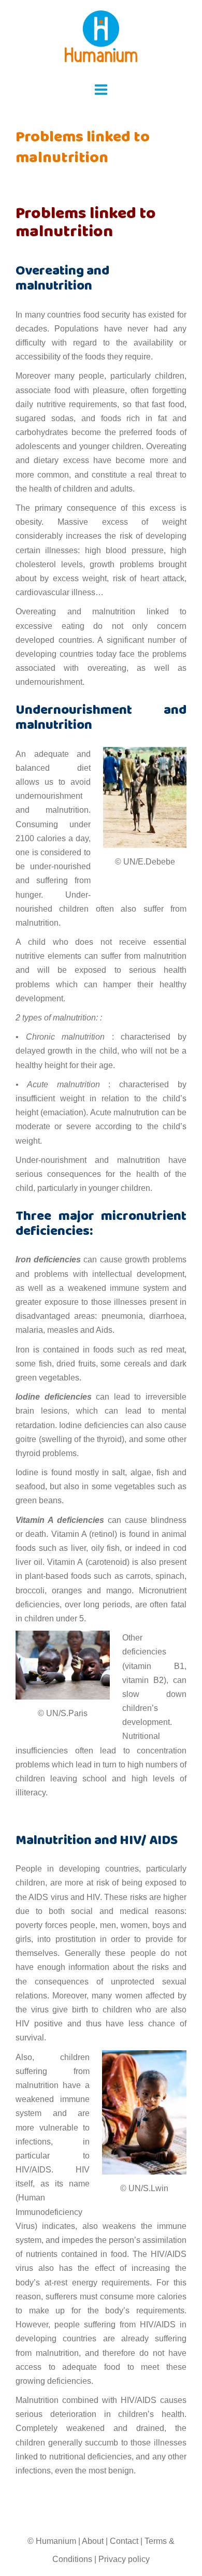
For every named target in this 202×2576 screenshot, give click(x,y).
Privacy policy (124, 2559)
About (93, 2541)
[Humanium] (101, 40)
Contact (124, 2541)
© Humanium (52, 2541)
